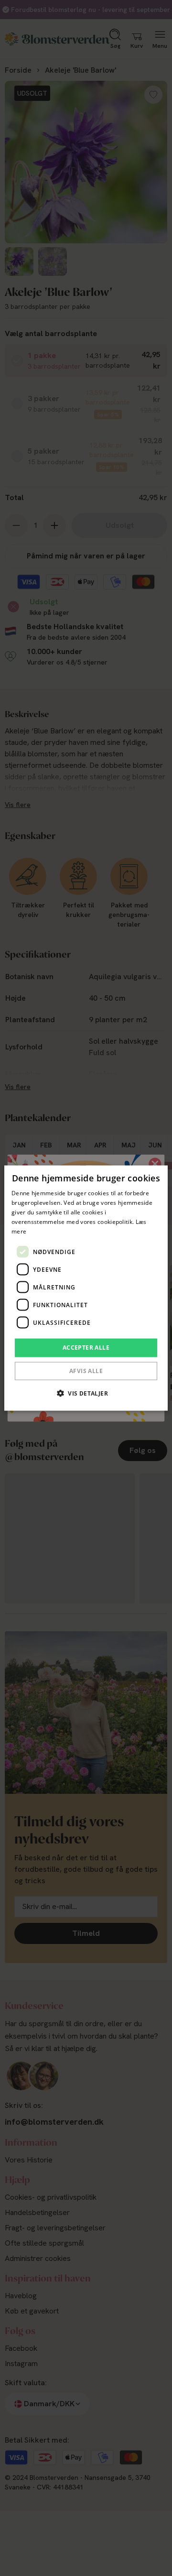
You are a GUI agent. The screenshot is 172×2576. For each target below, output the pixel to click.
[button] (86, 1393)
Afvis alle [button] (86, 1370)
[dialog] (86, 1288)
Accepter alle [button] (86, 1348)
